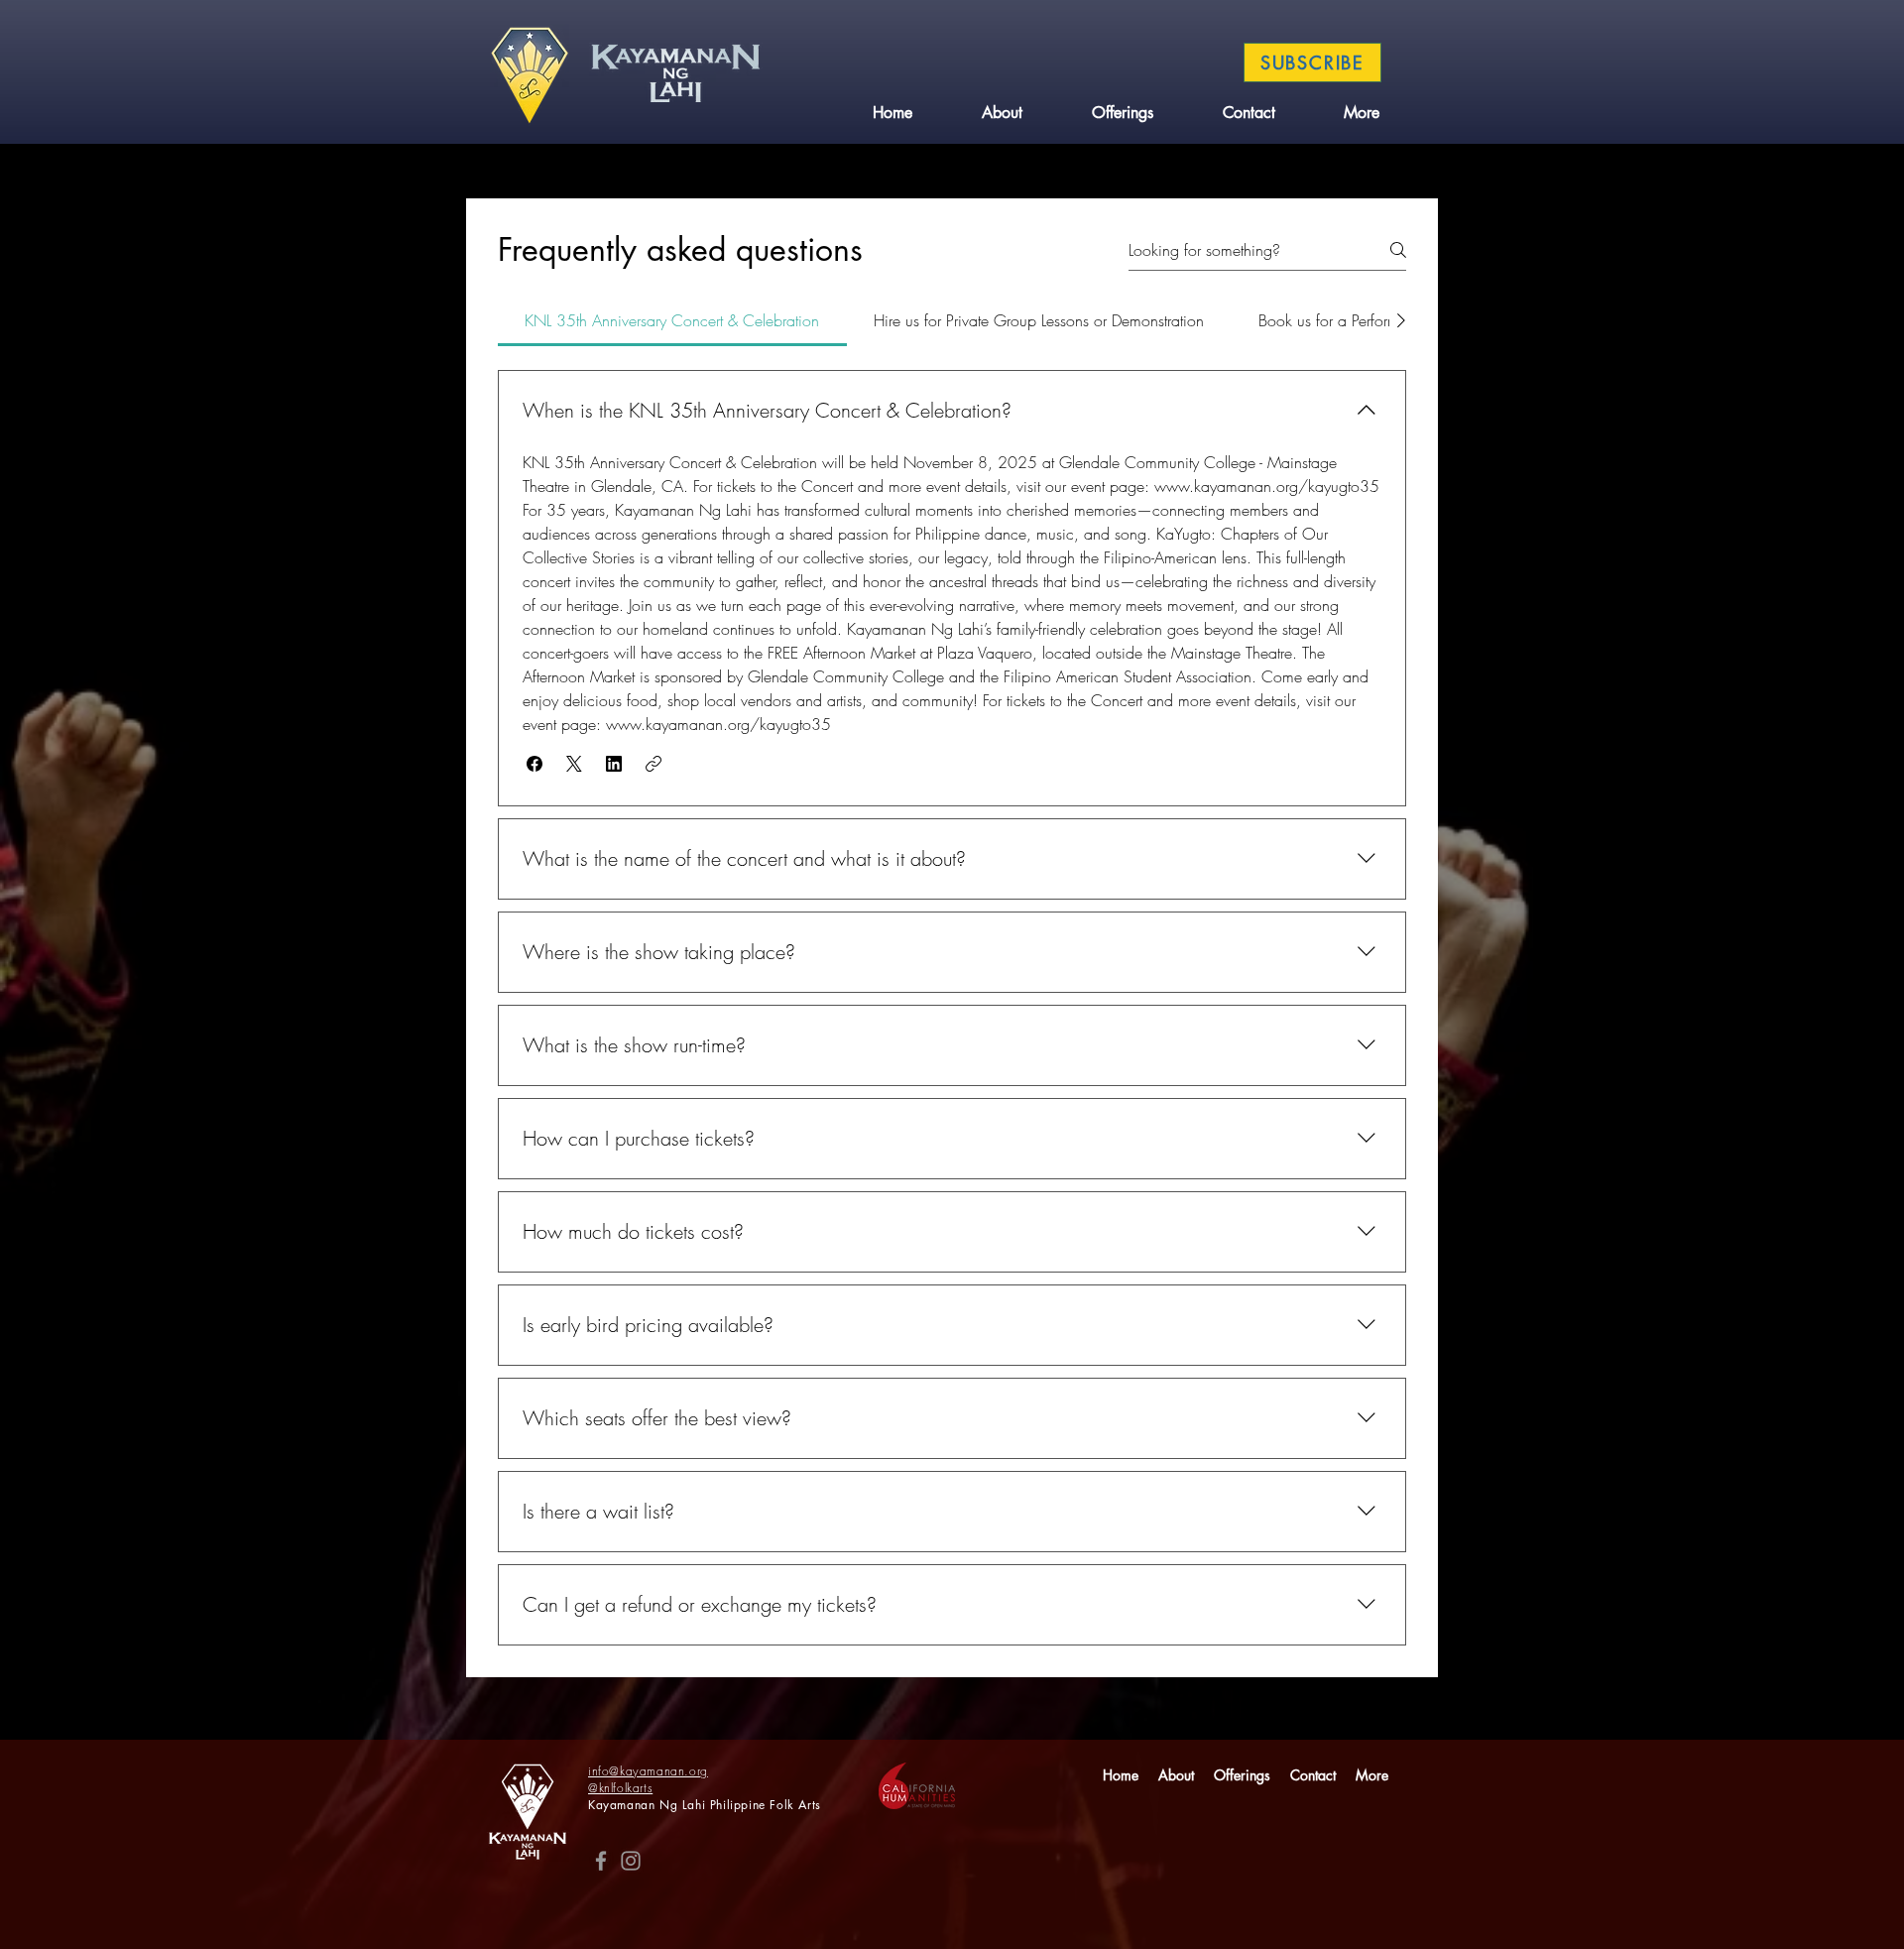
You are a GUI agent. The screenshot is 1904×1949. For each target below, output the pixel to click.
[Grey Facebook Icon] (601, 1861)
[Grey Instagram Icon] (631, 1861)
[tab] (672, 320)
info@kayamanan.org (648, 1771)
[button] (535, 764)
